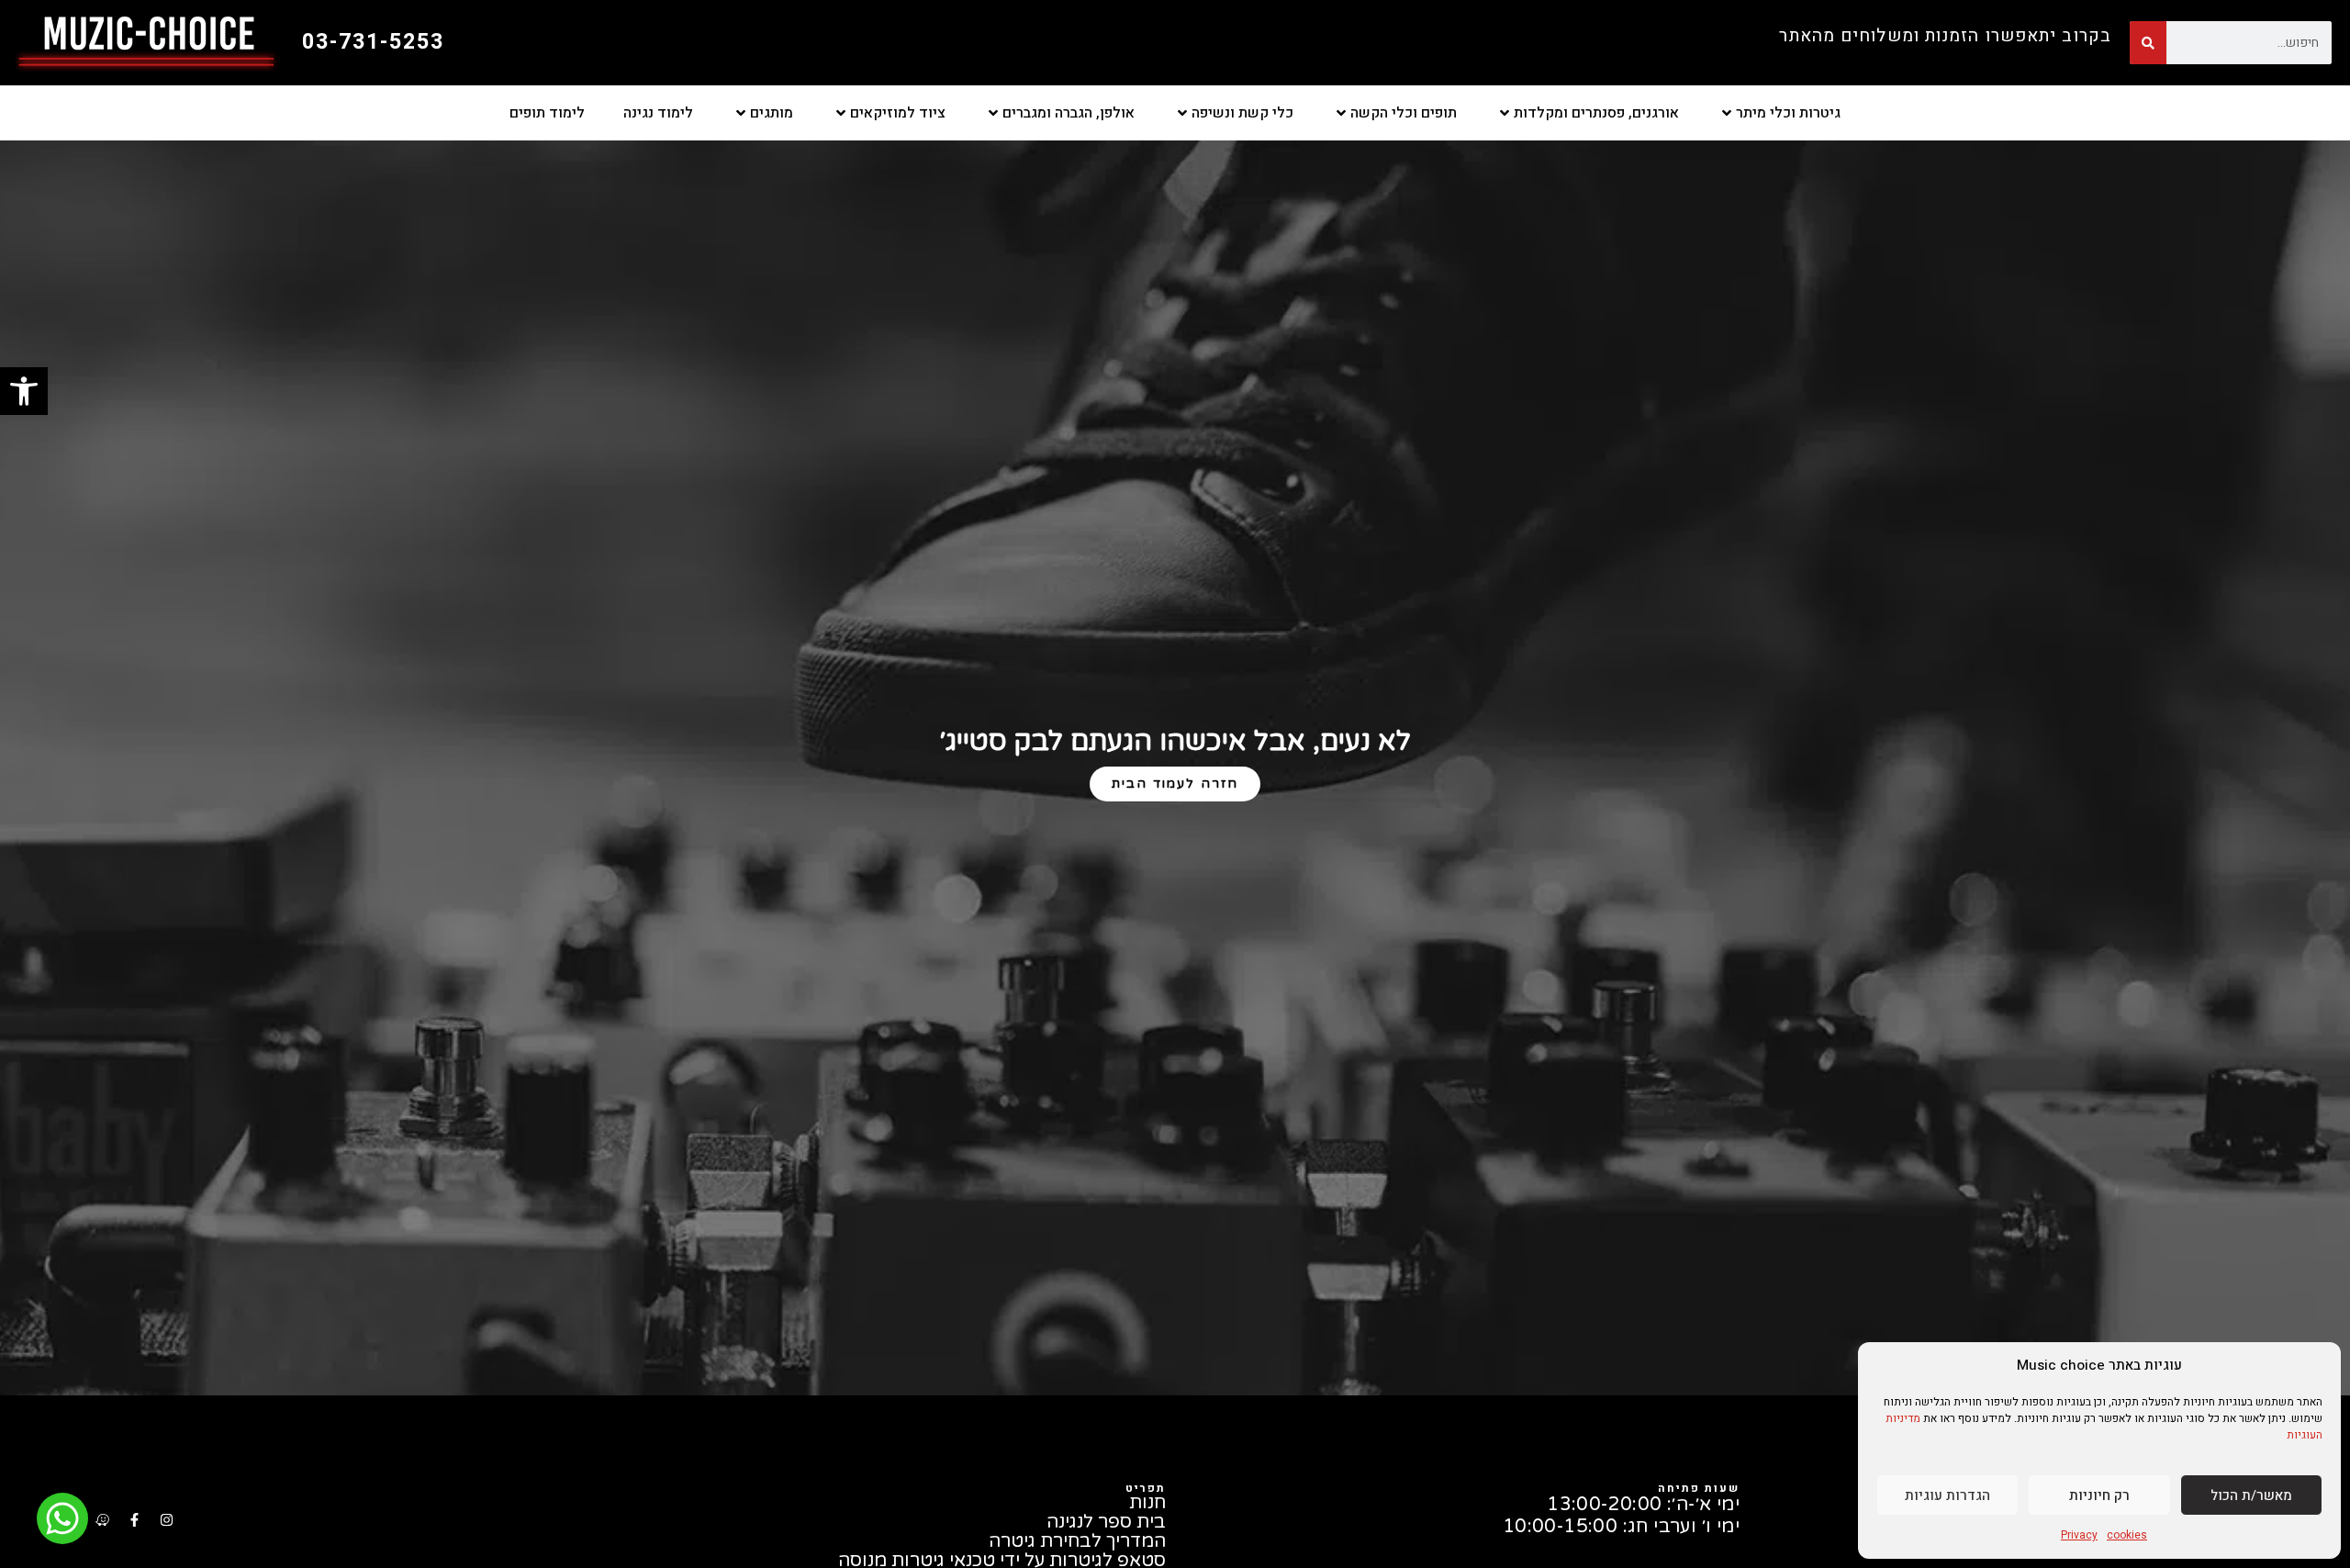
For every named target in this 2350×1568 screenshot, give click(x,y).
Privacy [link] (2079, 1535)
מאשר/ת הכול (2251, 1495)
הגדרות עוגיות (1947, 1495)
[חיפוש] (2148, 43)
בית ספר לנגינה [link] (1106, 1523)
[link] (24, 391)
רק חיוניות (2099, 1495)
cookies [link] (2127, 1535)
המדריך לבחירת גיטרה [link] (1077, 1542)
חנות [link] (1147, 1503)
